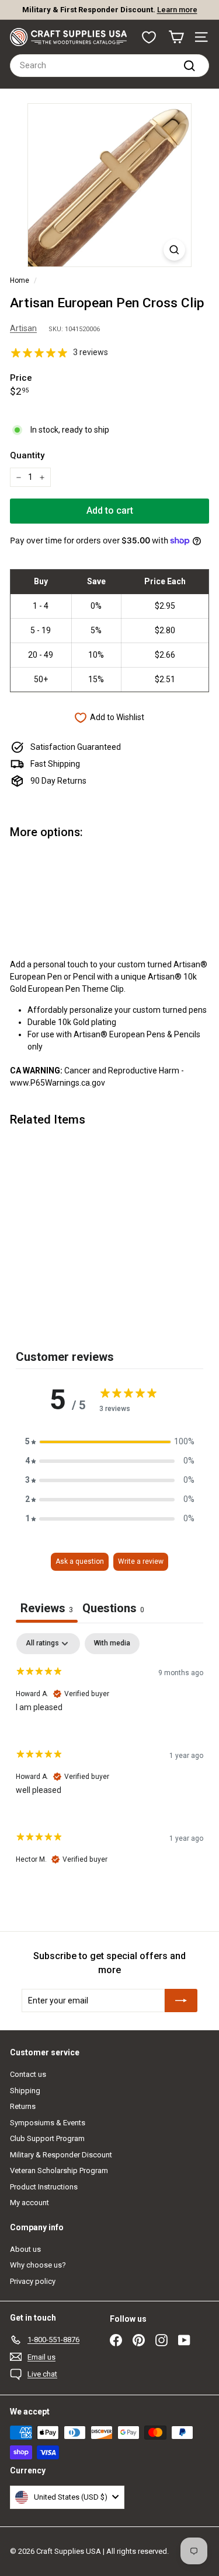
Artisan (23, 328)
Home (20, 280)
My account (29, 2203)
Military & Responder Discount (61, 2155)
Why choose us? (38, 2265)
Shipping (25, 2091)
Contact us (28, 2074)
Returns (23, 2106)
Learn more (177, 10)
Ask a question (80, 1561)
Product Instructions (44, 2187)
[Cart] (176, 37)
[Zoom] (174, 250)
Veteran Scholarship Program (59, 2170)
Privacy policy (33, 2281)
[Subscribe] (181, 2001)
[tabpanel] (109, 1759)
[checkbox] (112, 1644)
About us (25, 2249)
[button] (110, 1442)
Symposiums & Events (48, 2123)
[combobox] (109, 66)
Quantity (27, 455)
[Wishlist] (149, 37)
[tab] (113, 1610)
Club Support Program (47, 2138)
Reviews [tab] (47, 1608)
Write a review (141, 1561)
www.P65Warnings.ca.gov (58, 1083)
